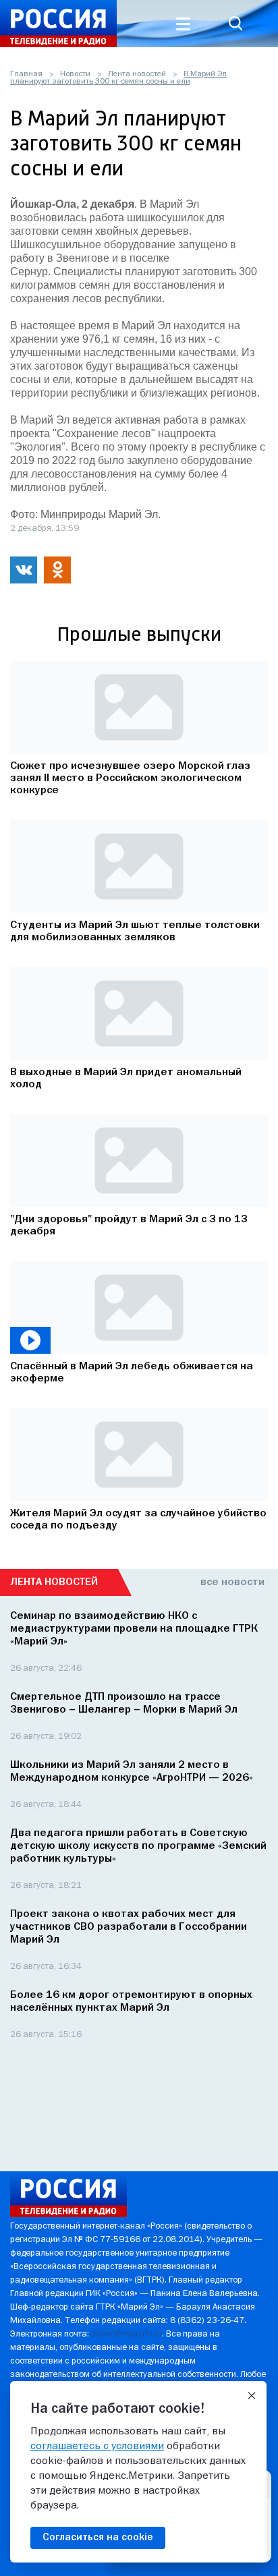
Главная (26, 74)
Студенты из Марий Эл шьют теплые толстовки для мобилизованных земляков (135, 932)
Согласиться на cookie (98, 2538)
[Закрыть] (252, 2396)
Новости (75, 74)
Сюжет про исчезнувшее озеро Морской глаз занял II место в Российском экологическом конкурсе (130, 778)
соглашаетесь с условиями (97, 2446)
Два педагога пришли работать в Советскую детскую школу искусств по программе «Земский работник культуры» (138, 1846)
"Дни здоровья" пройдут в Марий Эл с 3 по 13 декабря (129, 1226)
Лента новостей (137, 74)
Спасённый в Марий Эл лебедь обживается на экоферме (132, 1373)
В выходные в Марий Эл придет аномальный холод (126, 1079)
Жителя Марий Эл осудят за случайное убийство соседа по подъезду (138, 1520)
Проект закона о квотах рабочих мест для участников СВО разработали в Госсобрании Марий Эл (129, 1927)
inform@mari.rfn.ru (127, 2334)
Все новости (232, 1582)
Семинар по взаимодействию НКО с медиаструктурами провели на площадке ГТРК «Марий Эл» (134, 1629)
